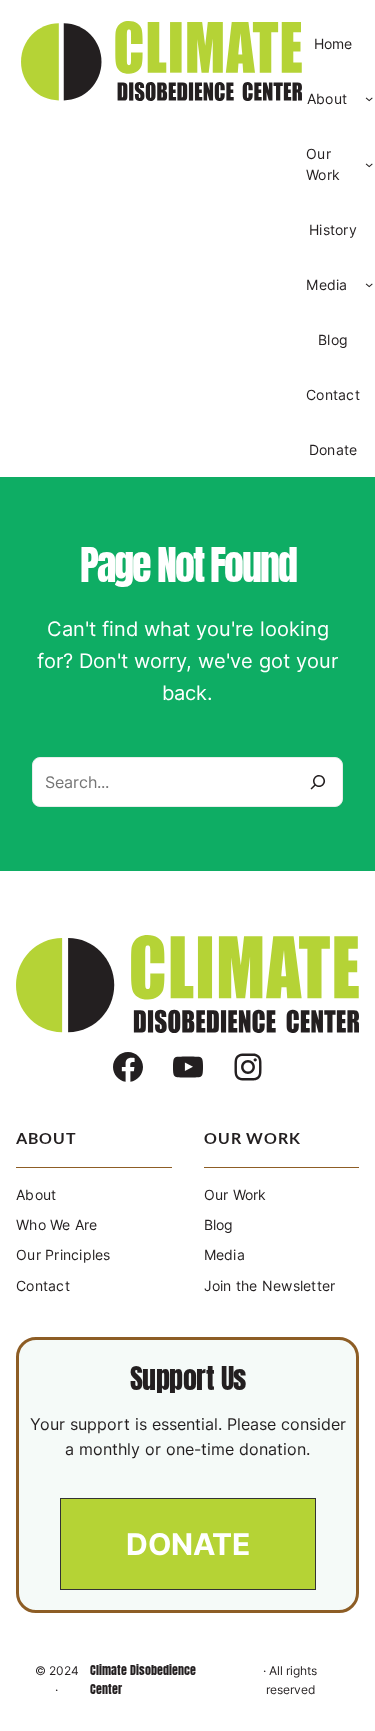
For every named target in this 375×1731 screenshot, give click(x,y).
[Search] (318, 782)
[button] (188, 1544)
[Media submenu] (369, 284)
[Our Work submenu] (369, 164)
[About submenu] (369, 98)
